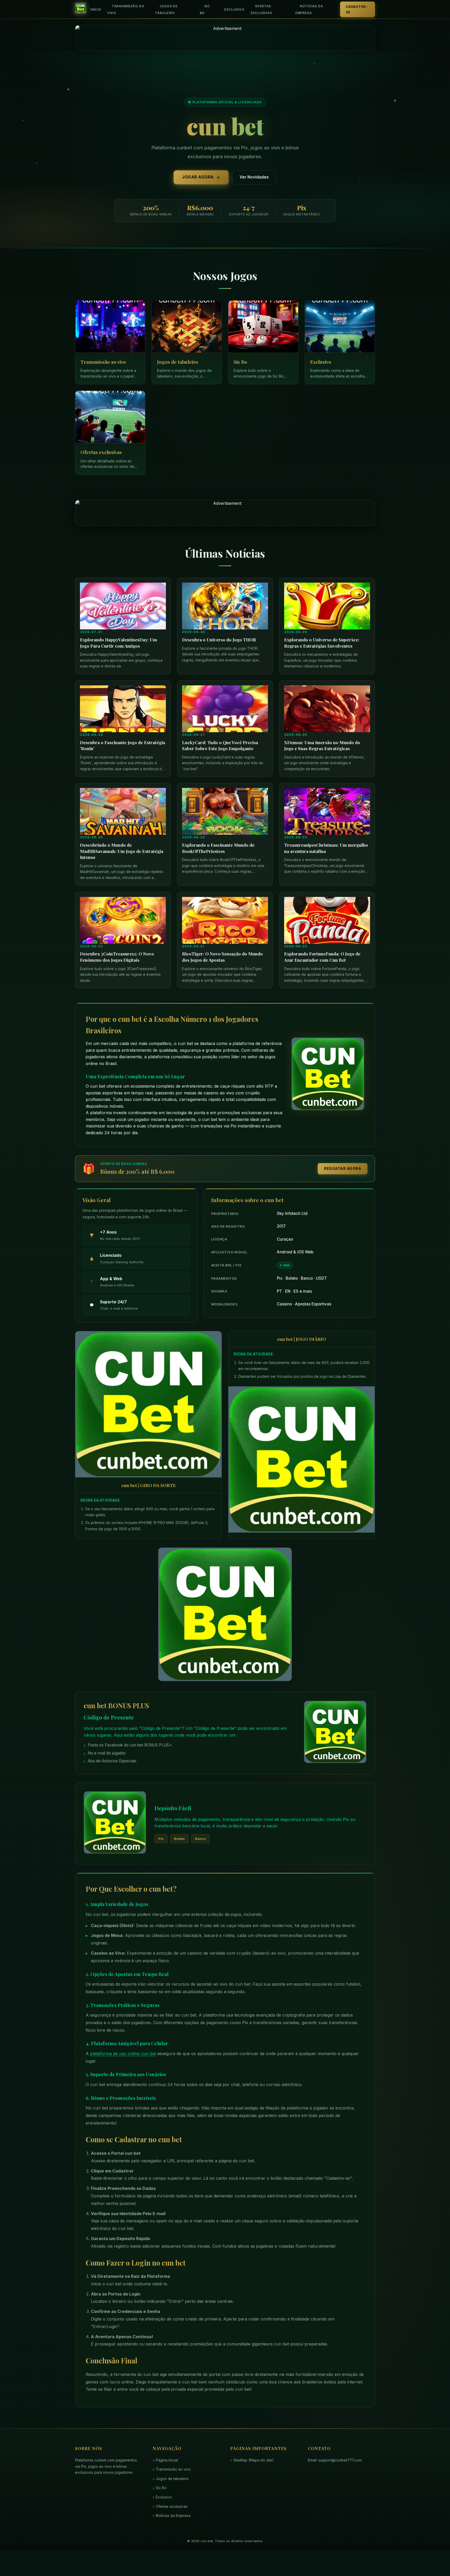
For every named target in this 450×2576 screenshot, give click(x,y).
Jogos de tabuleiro (166, 9)
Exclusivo (234, 9)
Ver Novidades (254, 177)
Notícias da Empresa (309, 9)
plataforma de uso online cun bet (123, 2054)
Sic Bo (205, 9)
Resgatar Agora (343, 1168)
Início (96, 9)
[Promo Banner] (225, 38)
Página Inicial (167, 2460)
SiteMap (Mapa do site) (254, 2460)
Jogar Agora (198, 177)
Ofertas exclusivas (261, 9)
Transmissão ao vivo (126, 9)
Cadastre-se (357, 9)
